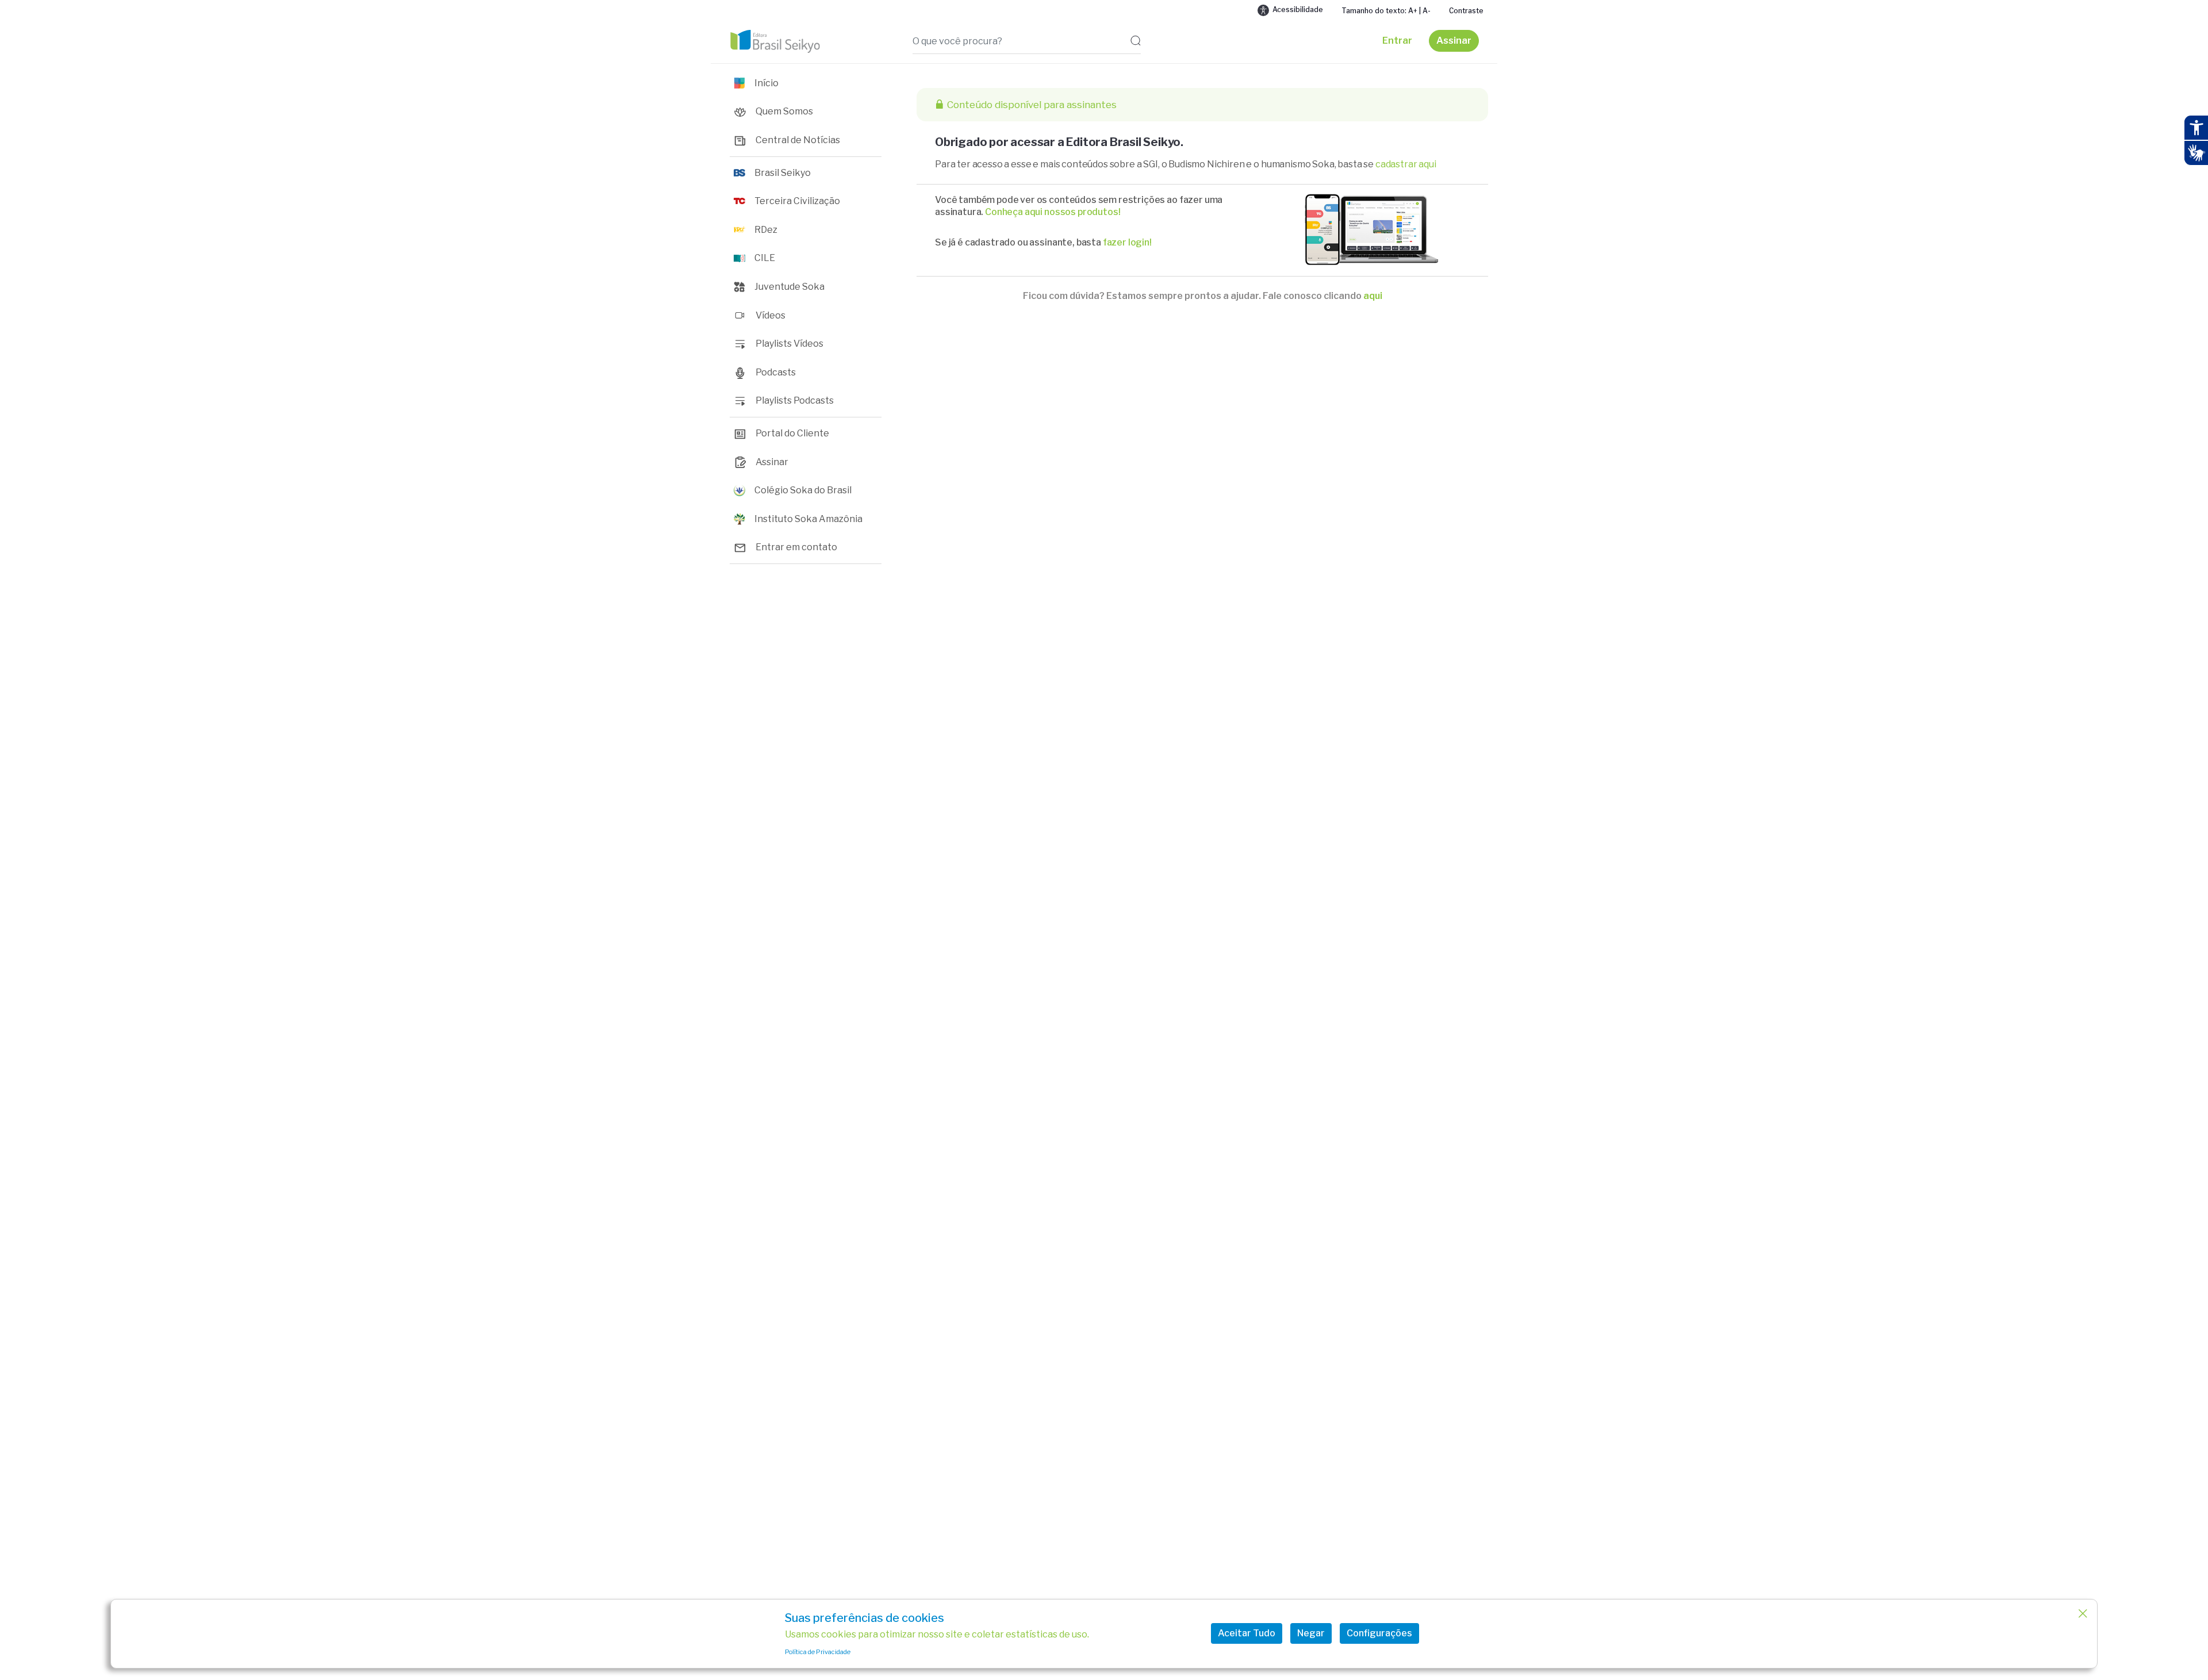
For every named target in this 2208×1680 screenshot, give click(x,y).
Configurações (1379, 1633)
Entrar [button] (1397, 41)
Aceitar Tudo (1247, 1633)
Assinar (1454, 41)
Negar (1311, 1633)
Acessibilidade (1298, 9)
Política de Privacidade (818, 1652)
